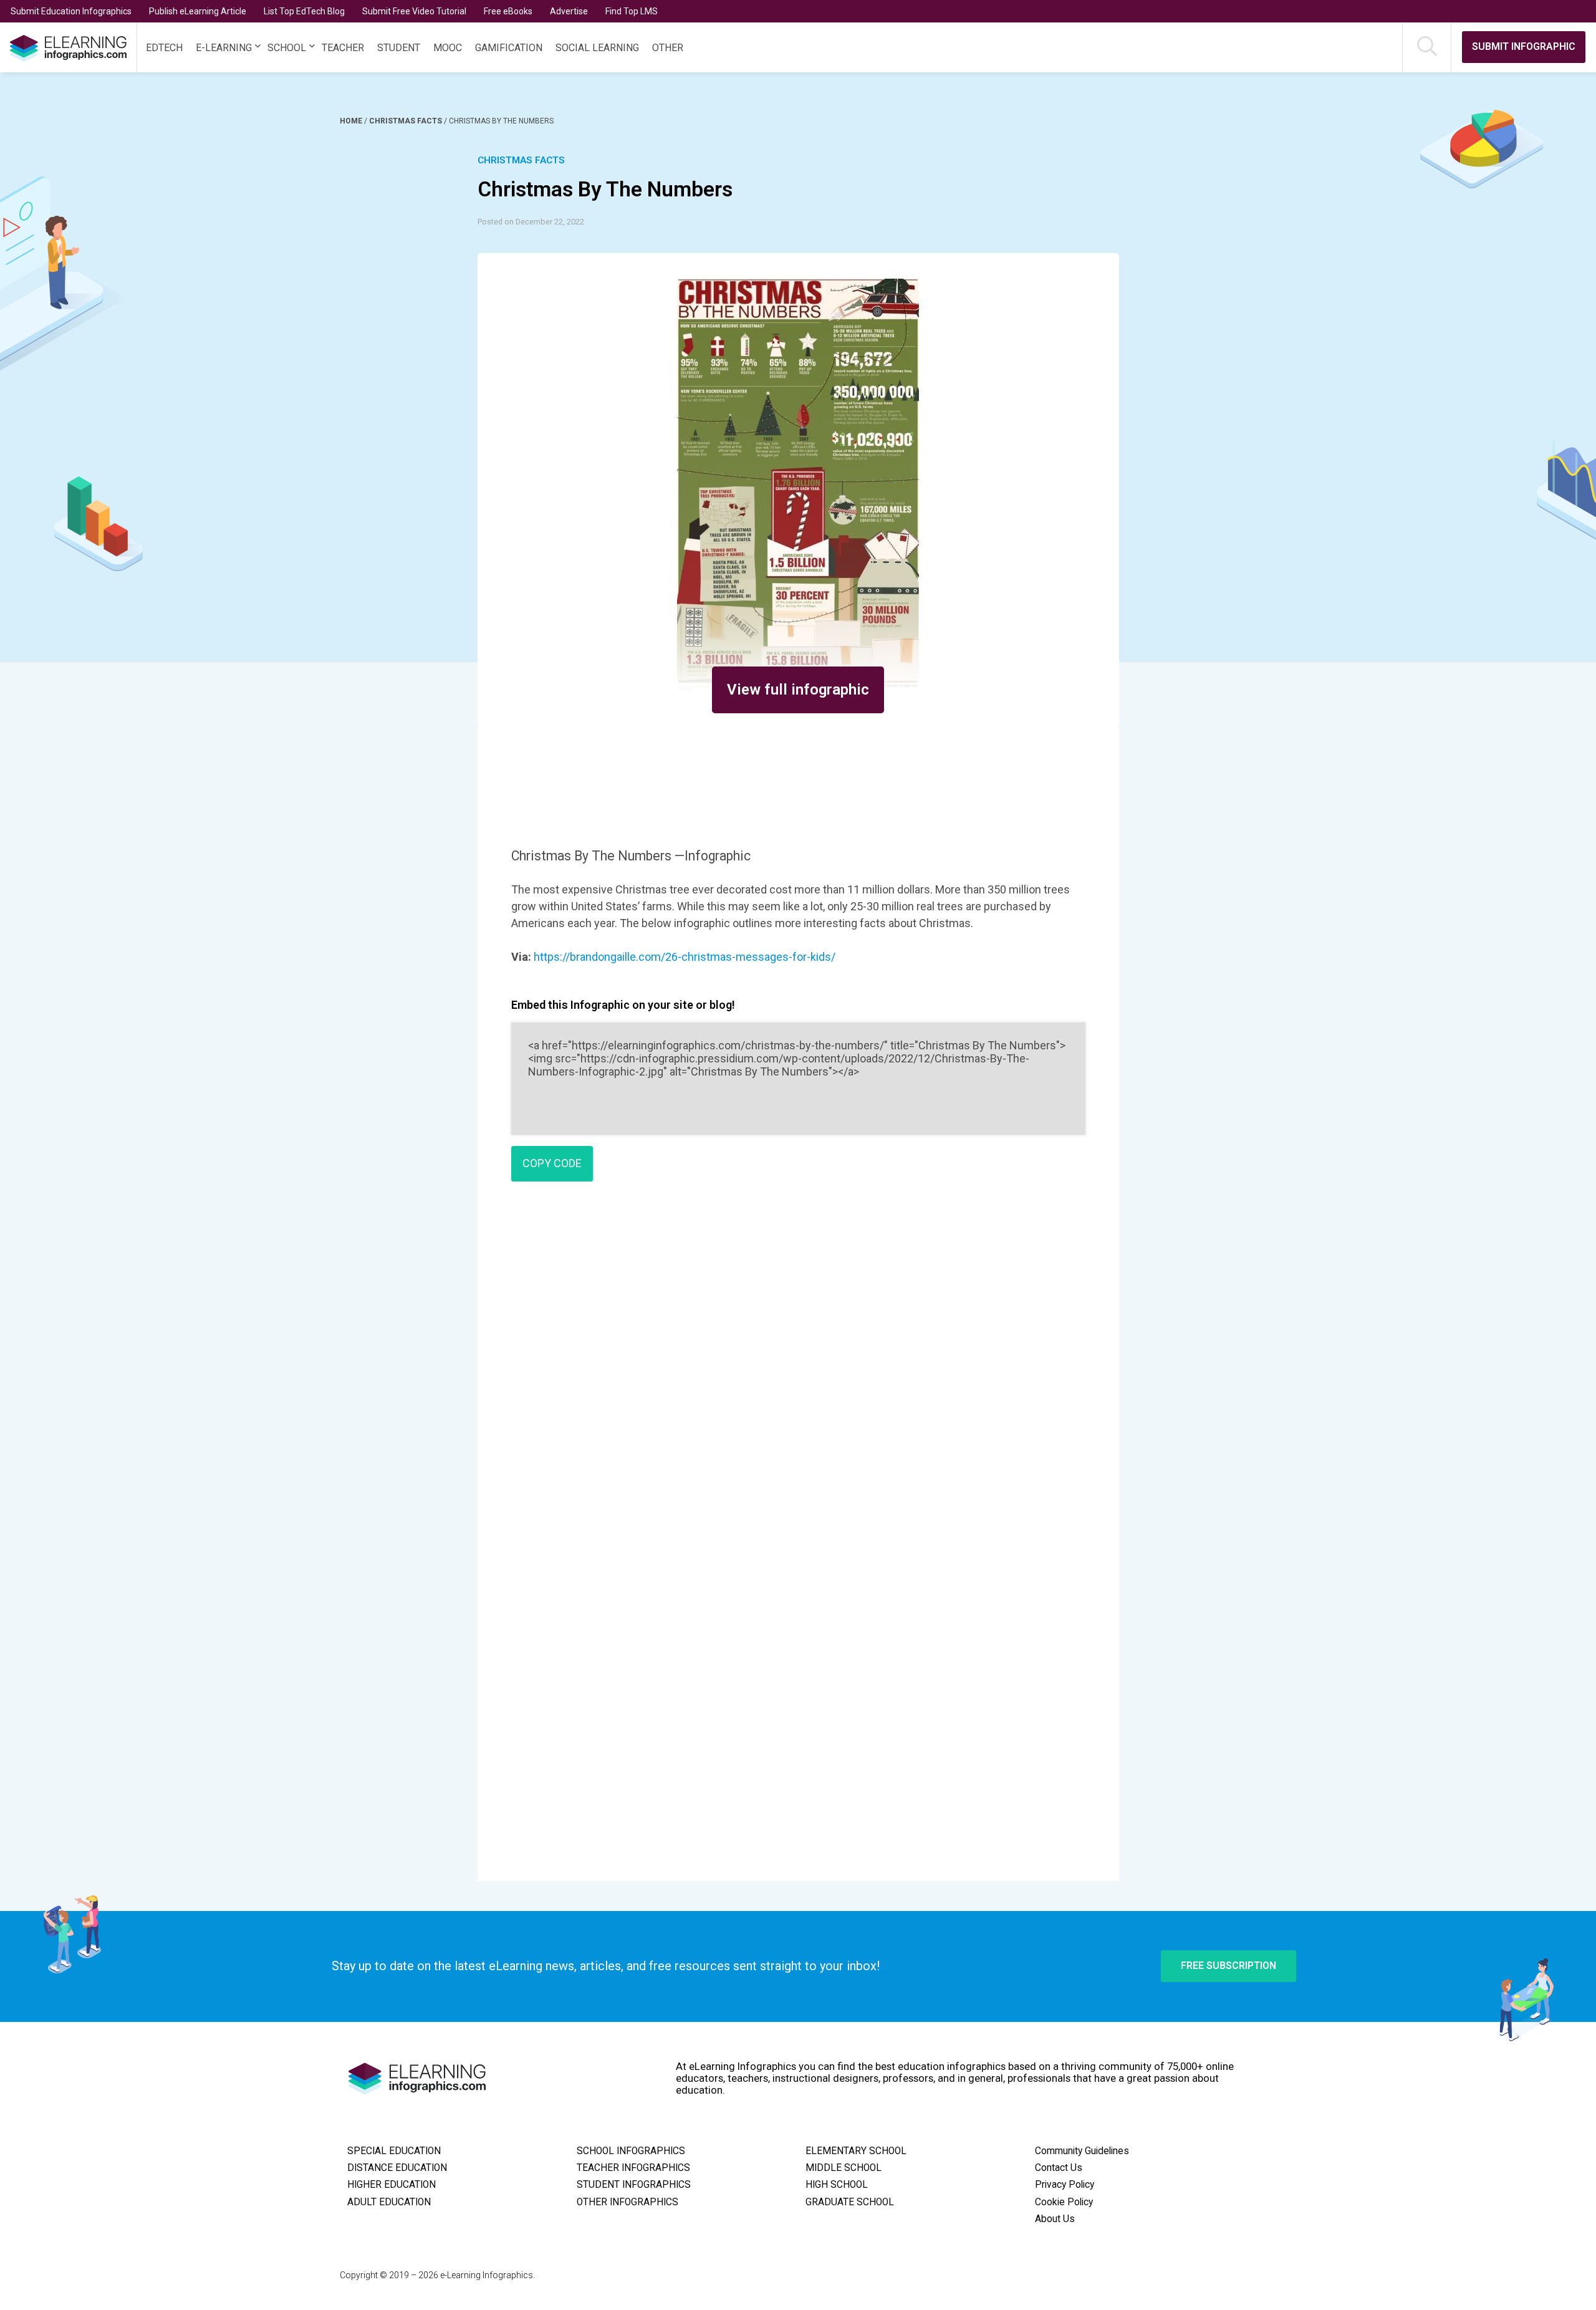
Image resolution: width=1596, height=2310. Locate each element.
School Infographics (631, 2151)
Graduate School (850, 2202)
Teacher (343, 48)
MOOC (448, 48)
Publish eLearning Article (198, 11)
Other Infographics (627, 2202)
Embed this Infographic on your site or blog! (623, 1005)
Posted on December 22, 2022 (531, 222)
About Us (1055, 2219)
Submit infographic (1524, 46)
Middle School (844, 2168)
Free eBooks (508, 11)
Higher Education (392, 2185)
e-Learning (224, 48)
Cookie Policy (1064, 2202)
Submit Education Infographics (71, 11)
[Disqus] (798, 1371)
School (287, 48)
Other (668, 48)
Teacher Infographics (633, 2168)
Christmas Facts (406, 121)
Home (352, 121)
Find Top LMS (632, 11)
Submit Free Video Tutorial (414, 11)
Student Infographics (634, 2185)
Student (399, 48)
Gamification (509, 48)
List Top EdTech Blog (304, 11)
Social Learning (597, 48)
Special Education (394, 2151)
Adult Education (389, 2202)
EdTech (164, 48)
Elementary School (856, 2151)
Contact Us (1059, 2168)
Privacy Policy (1065, 2185)
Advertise (569, 11)
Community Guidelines (1082, 2151)
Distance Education (397, 2168)
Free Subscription (1228, 1966)
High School (837, 2185)
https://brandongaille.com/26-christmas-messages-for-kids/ (685, 957)
